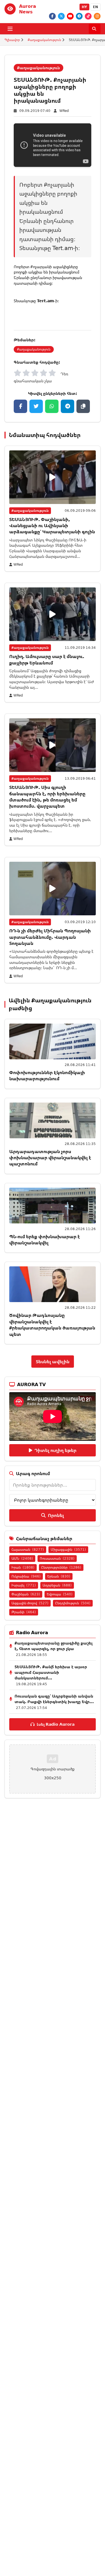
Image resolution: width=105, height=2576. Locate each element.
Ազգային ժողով (30, 1603)
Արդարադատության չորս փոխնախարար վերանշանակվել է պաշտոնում (50, 1158)
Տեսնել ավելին (53, 1362)
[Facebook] (52, 16)
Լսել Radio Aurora (56, 1724)
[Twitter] (61, 16)
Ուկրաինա (26, 1576)
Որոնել (56, 1515)
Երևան (59, 1576)
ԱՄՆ (22, 1558)
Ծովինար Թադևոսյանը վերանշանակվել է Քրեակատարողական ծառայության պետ (52, 1325)
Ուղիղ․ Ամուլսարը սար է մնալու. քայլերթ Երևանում (47, 659)
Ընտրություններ (61, 1567)
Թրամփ (24, 1612)
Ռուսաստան (57, 1558)
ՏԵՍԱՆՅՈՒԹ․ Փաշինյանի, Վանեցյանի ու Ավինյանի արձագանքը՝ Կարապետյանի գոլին (52, 526)
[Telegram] (79, 16)
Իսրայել (24, 1585)
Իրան (23, 1567)
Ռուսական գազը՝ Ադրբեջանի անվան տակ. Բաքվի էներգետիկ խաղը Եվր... (54, 1699)
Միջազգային (68, 1549)
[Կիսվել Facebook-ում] (20, 406)
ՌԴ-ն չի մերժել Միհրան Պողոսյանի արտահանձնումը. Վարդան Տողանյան (50, 937)
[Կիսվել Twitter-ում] (36, 406)
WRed (64, 111)
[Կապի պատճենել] (83, 406)
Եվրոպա (60, 1594)
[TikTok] (88, 16)
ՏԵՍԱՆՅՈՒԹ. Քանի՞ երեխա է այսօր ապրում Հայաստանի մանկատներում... (51, 1672)
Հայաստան (28, 1549)
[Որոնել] (95, 29)
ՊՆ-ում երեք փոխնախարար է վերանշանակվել (45, 1240)
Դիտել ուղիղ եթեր (55, 1450)
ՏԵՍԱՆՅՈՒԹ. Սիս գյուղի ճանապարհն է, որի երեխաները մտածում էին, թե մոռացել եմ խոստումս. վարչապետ (47, 797)
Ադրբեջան (57, 1585)
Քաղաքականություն (44, 40)
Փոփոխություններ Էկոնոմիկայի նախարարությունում (47, 1075)
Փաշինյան (26, 1594)
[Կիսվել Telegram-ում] (67, 406)
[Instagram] (97, 16)
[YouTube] (70, 16)
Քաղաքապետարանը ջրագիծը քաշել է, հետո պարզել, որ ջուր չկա (53, 1646)
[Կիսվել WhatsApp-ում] (52, 406)
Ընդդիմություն (73, 1603)
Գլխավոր (12, 40)
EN (95, 7)
